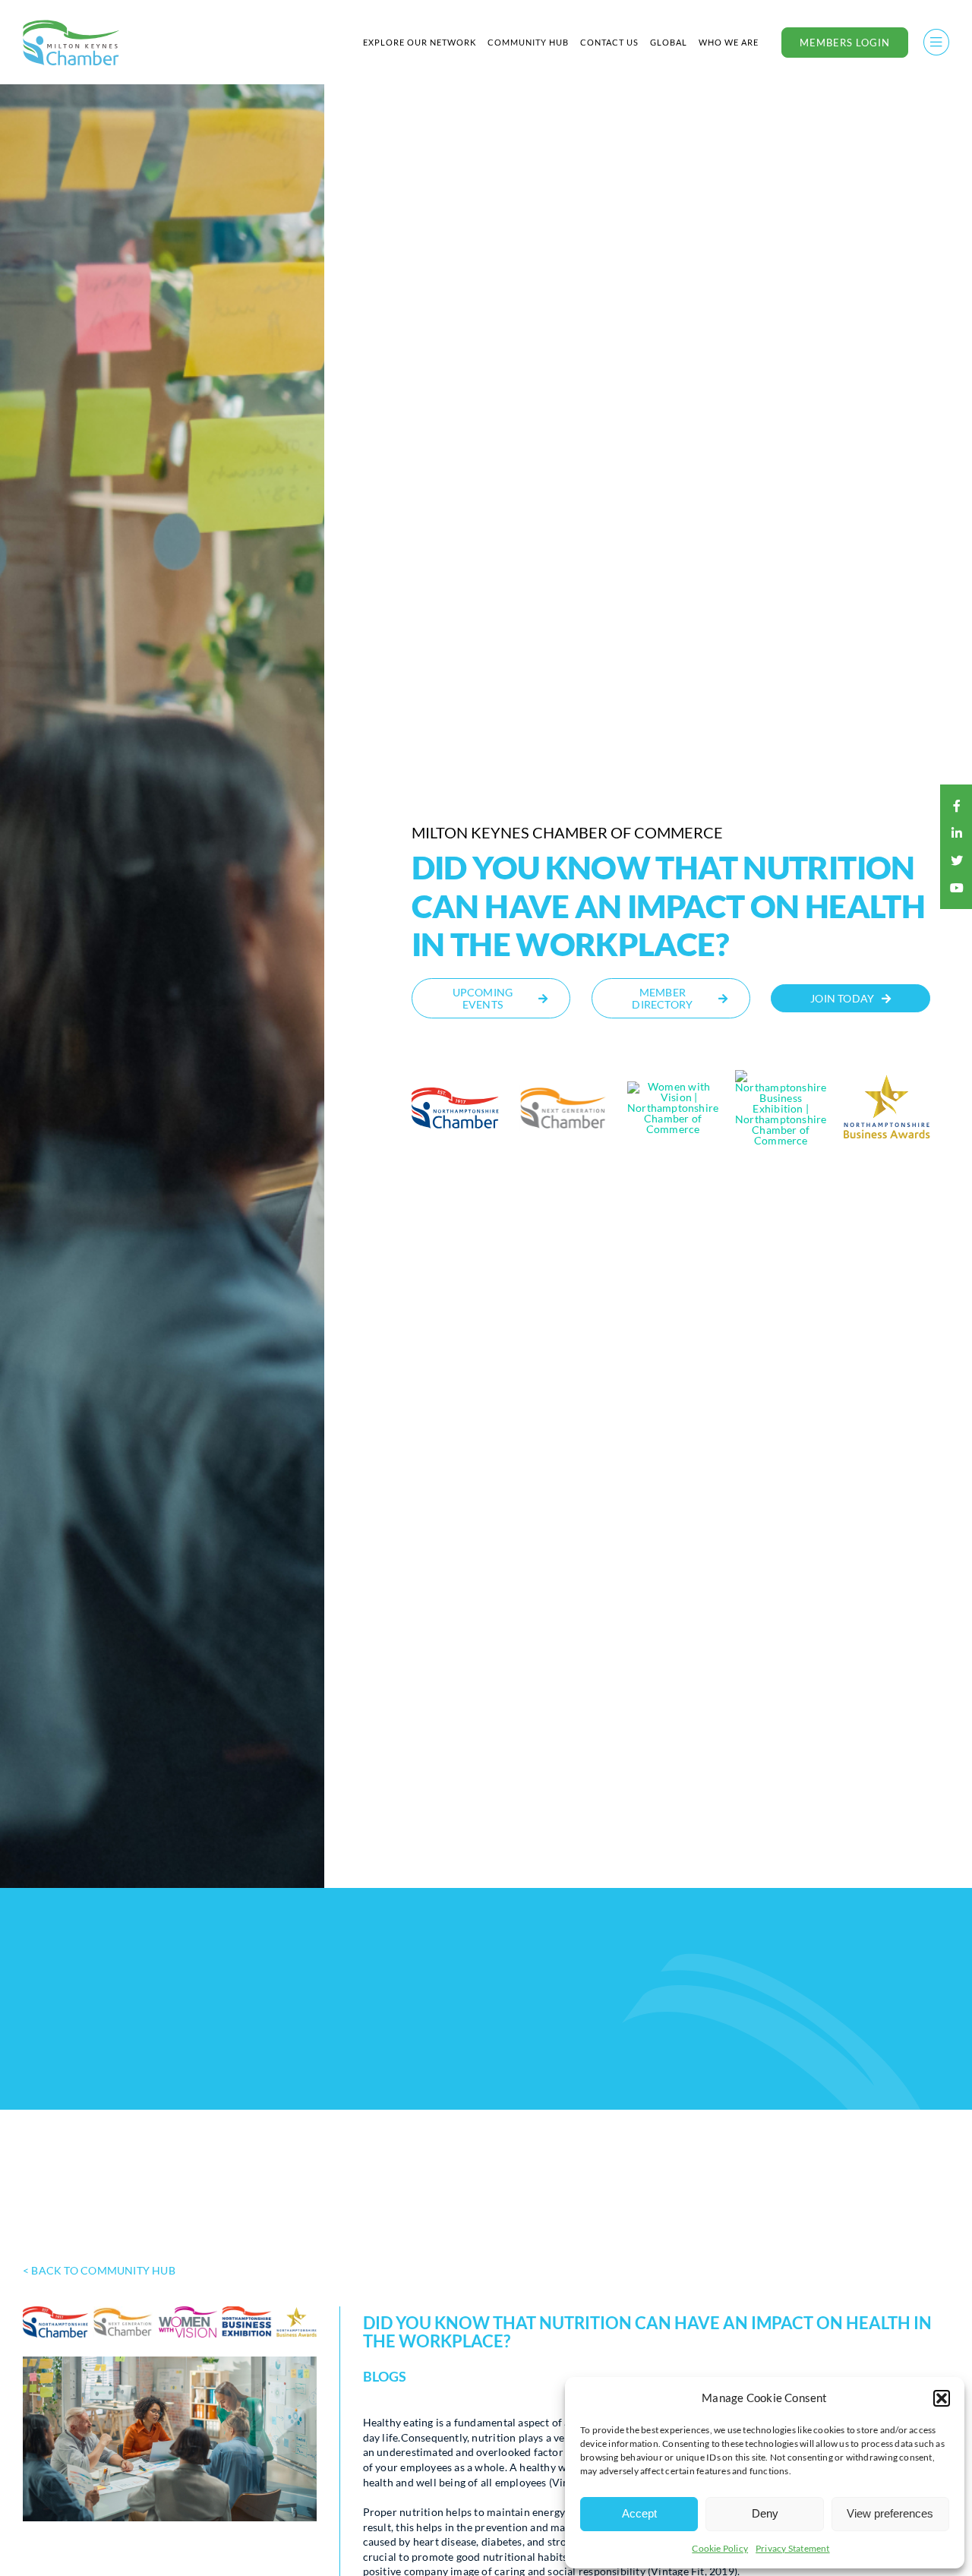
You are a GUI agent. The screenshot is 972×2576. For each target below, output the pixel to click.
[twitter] (957, 860)
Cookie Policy (720, 2548)
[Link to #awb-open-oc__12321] (936, 42)
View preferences (890, 2513)
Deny (765, 2513)
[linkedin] (957, 833)
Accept (639, 2513)
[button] (942, 2398)
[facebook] (957, 806)
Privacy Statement (793, 2548)
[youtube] (957, 888)
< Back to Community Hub (99, 2270)
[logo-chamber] (71, 24)
